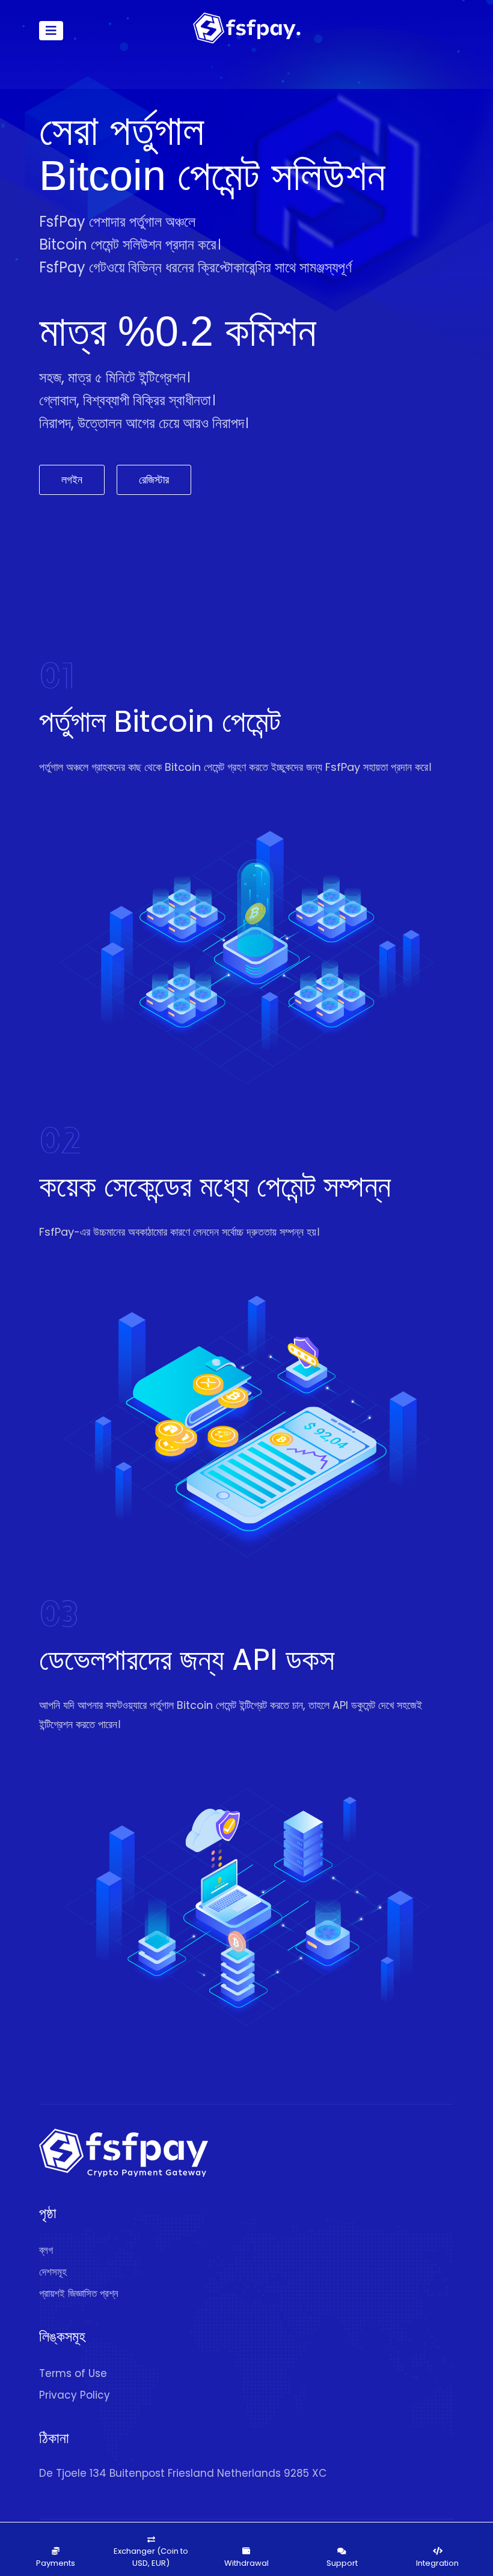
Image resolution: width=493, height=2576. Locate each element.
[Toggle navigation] (51, 31)
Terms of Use (73, 2373)
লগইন (72, 480)
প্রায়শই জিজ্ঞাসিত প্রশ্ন (79, 2293)
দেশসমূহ (53, 2272)
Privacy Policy (75, 2395)
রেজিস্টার (154, 480)
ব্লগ (46, 2250)
